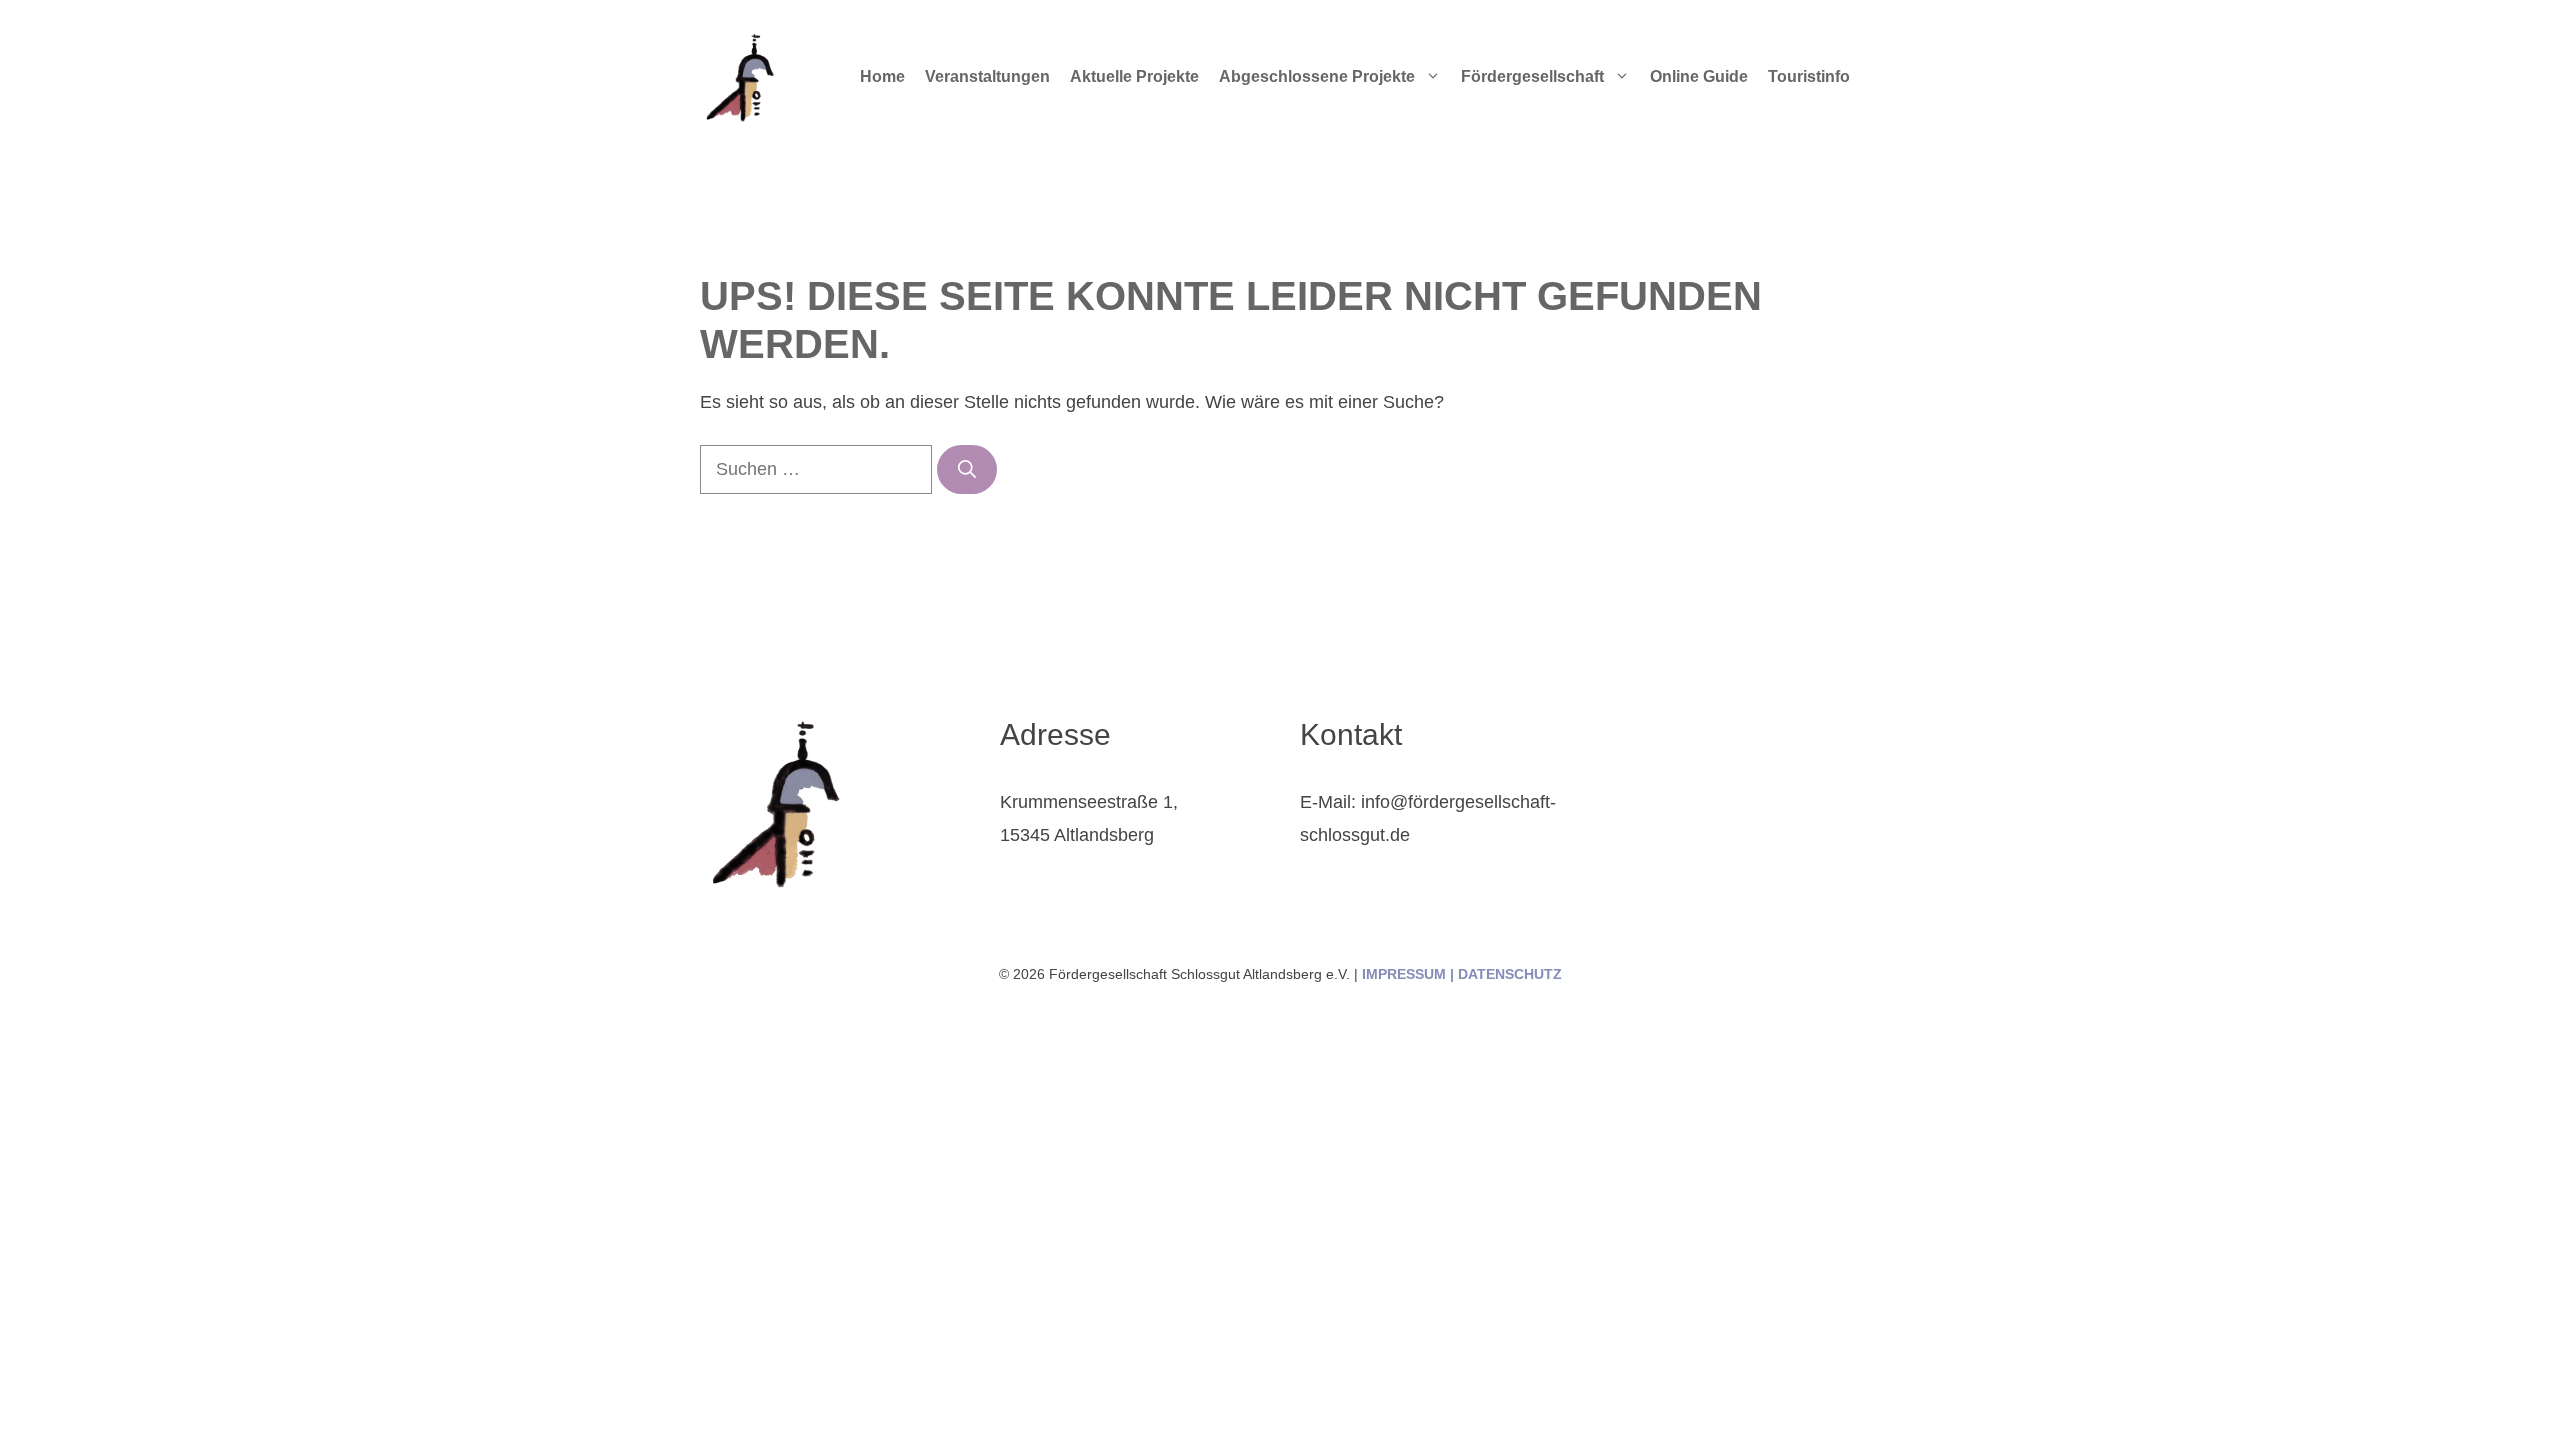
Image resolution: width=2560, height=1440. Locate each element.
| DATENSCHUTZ (1504, 974)
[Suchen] (967, 469)
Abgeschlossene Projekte (1317, 76)
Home (882, 76)
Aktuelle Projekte (1134, 76)
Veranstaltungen (987, 76)
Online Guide (1699, 76)
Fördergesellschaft (1532, 76)
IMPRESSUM (1404, 974)
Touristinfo (1809, 76)
